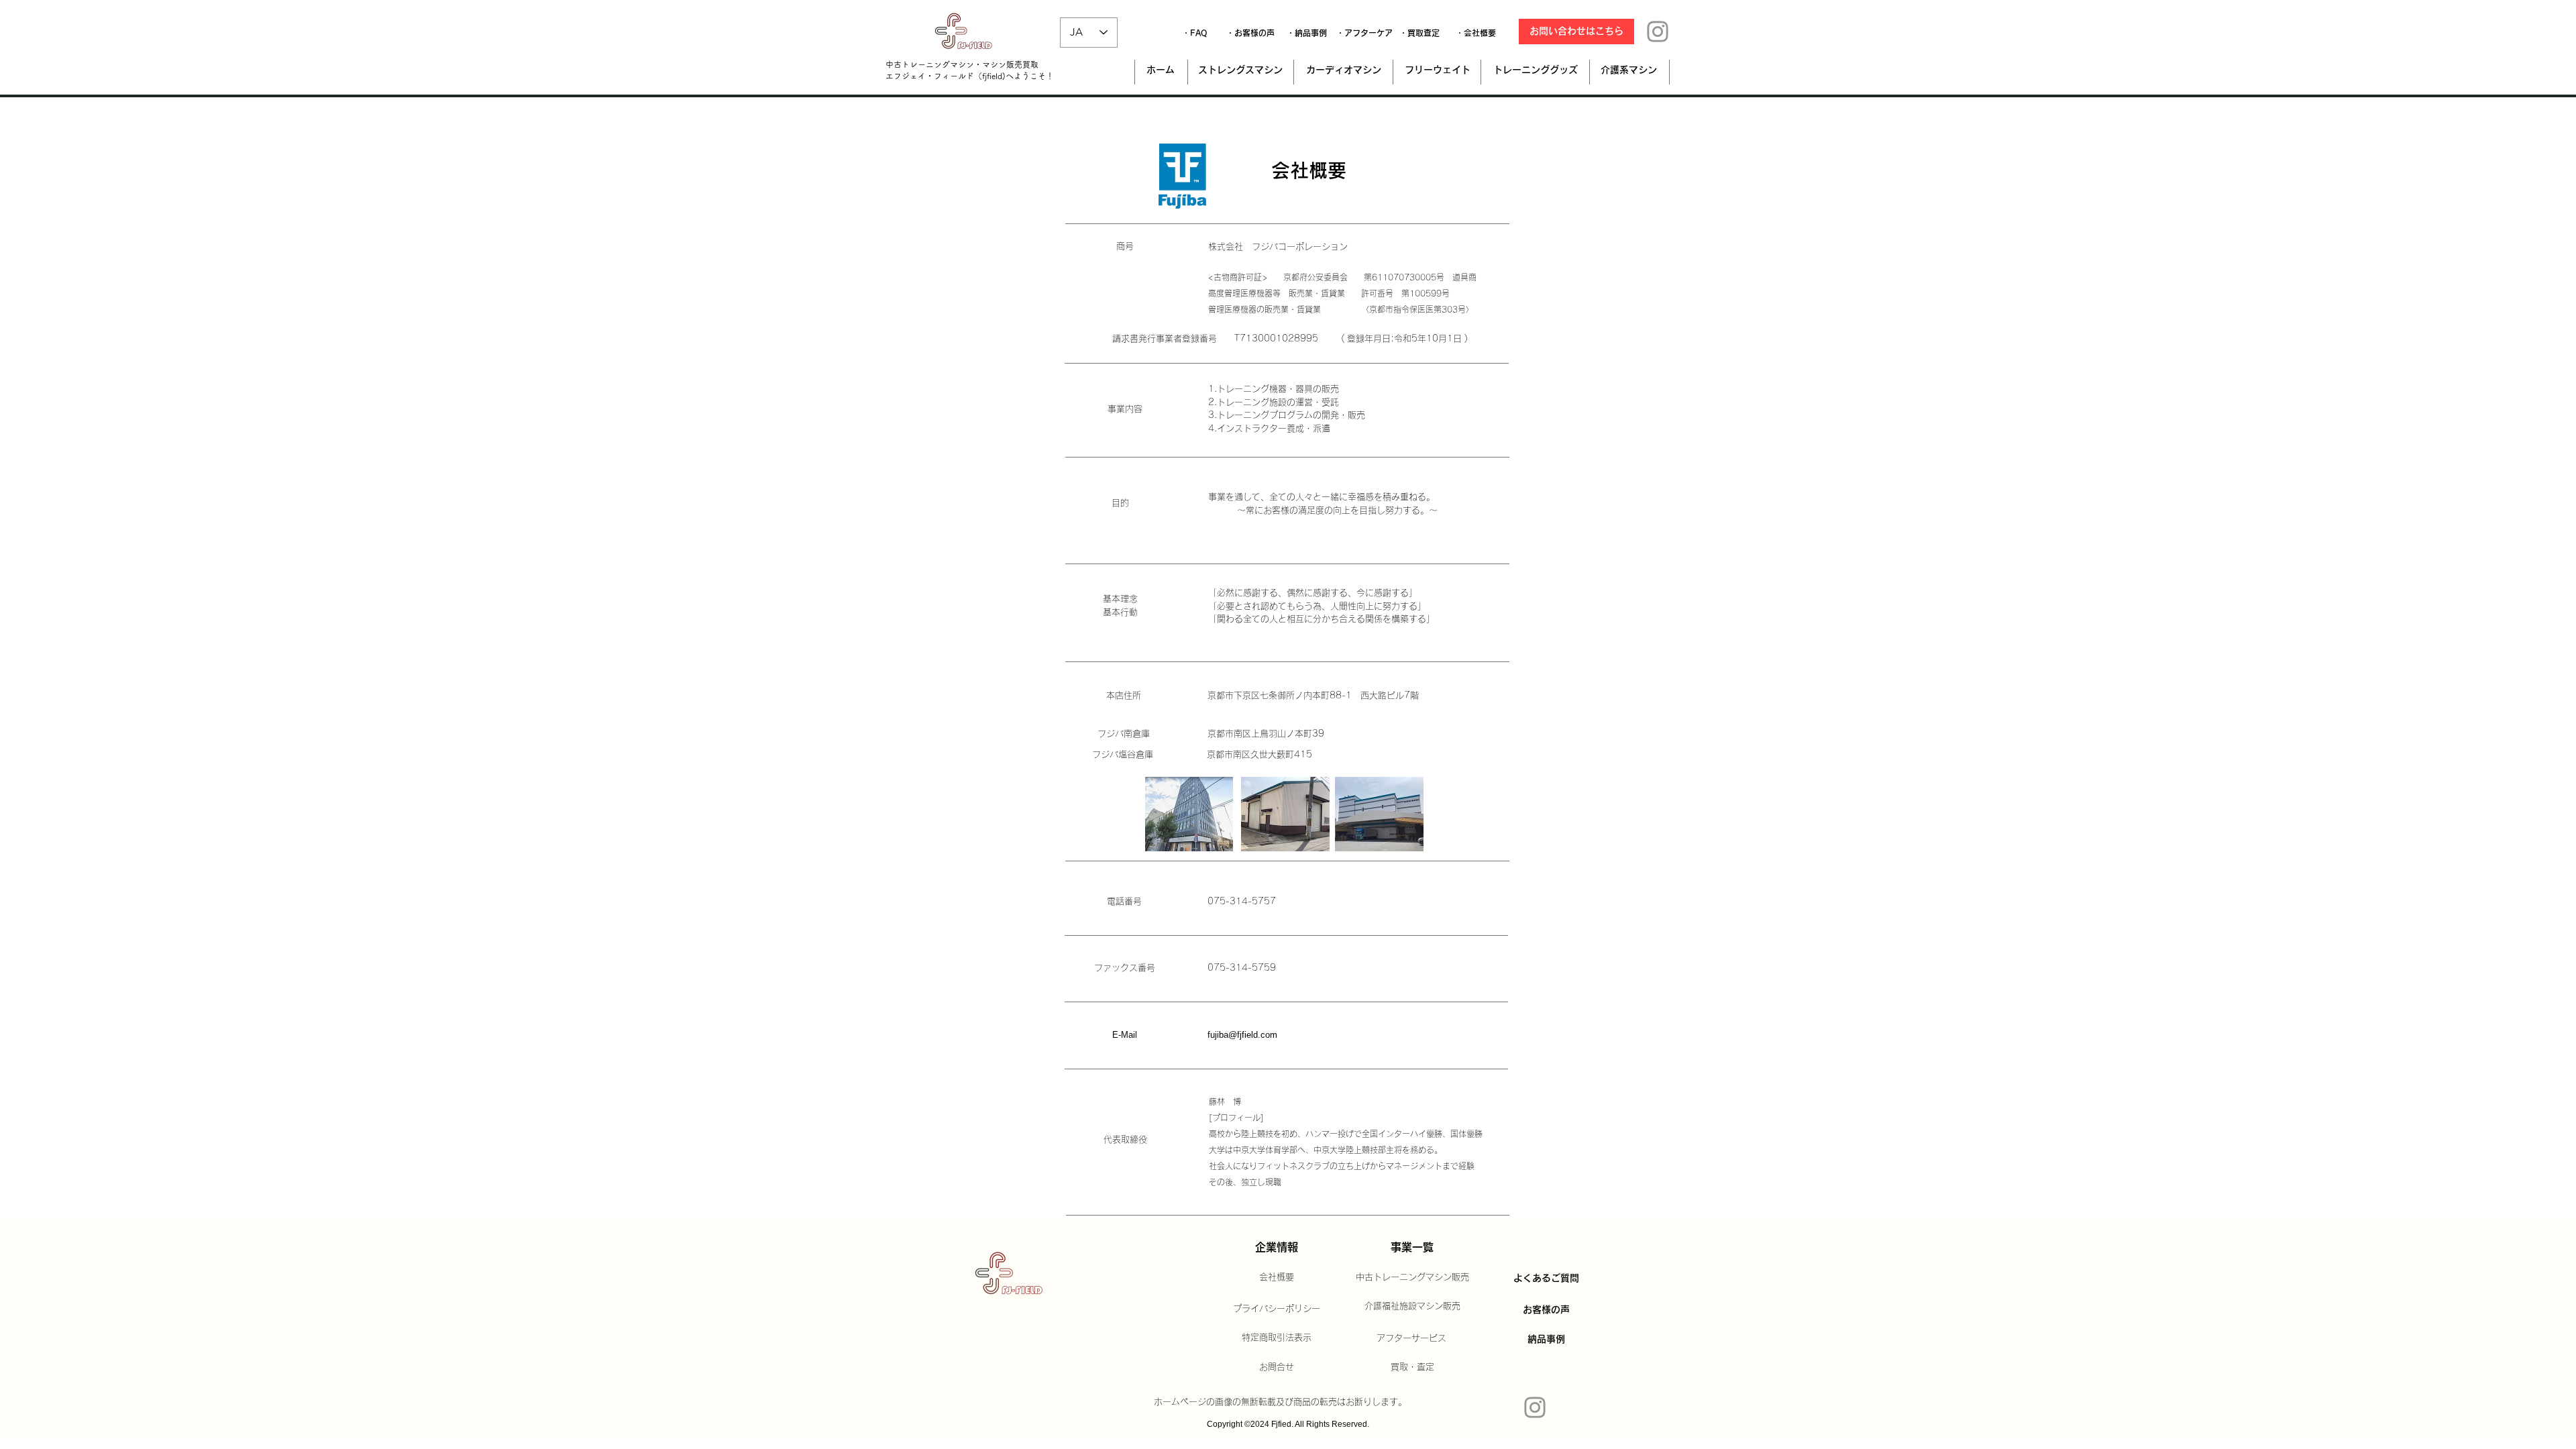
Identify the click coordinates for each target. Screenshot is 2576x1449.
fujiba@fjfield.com (1242, 1035)
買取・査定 (1412, 1367)
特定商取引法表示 (1277, 1337)
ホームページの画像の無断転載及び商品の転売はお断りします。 (1280, 1402)
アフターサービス (1411, 1338)
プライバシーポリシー (1277, 1308)
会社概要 (1277, 1277)
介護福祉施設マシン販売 (1412, 1306)
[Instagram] (1658, 32)
